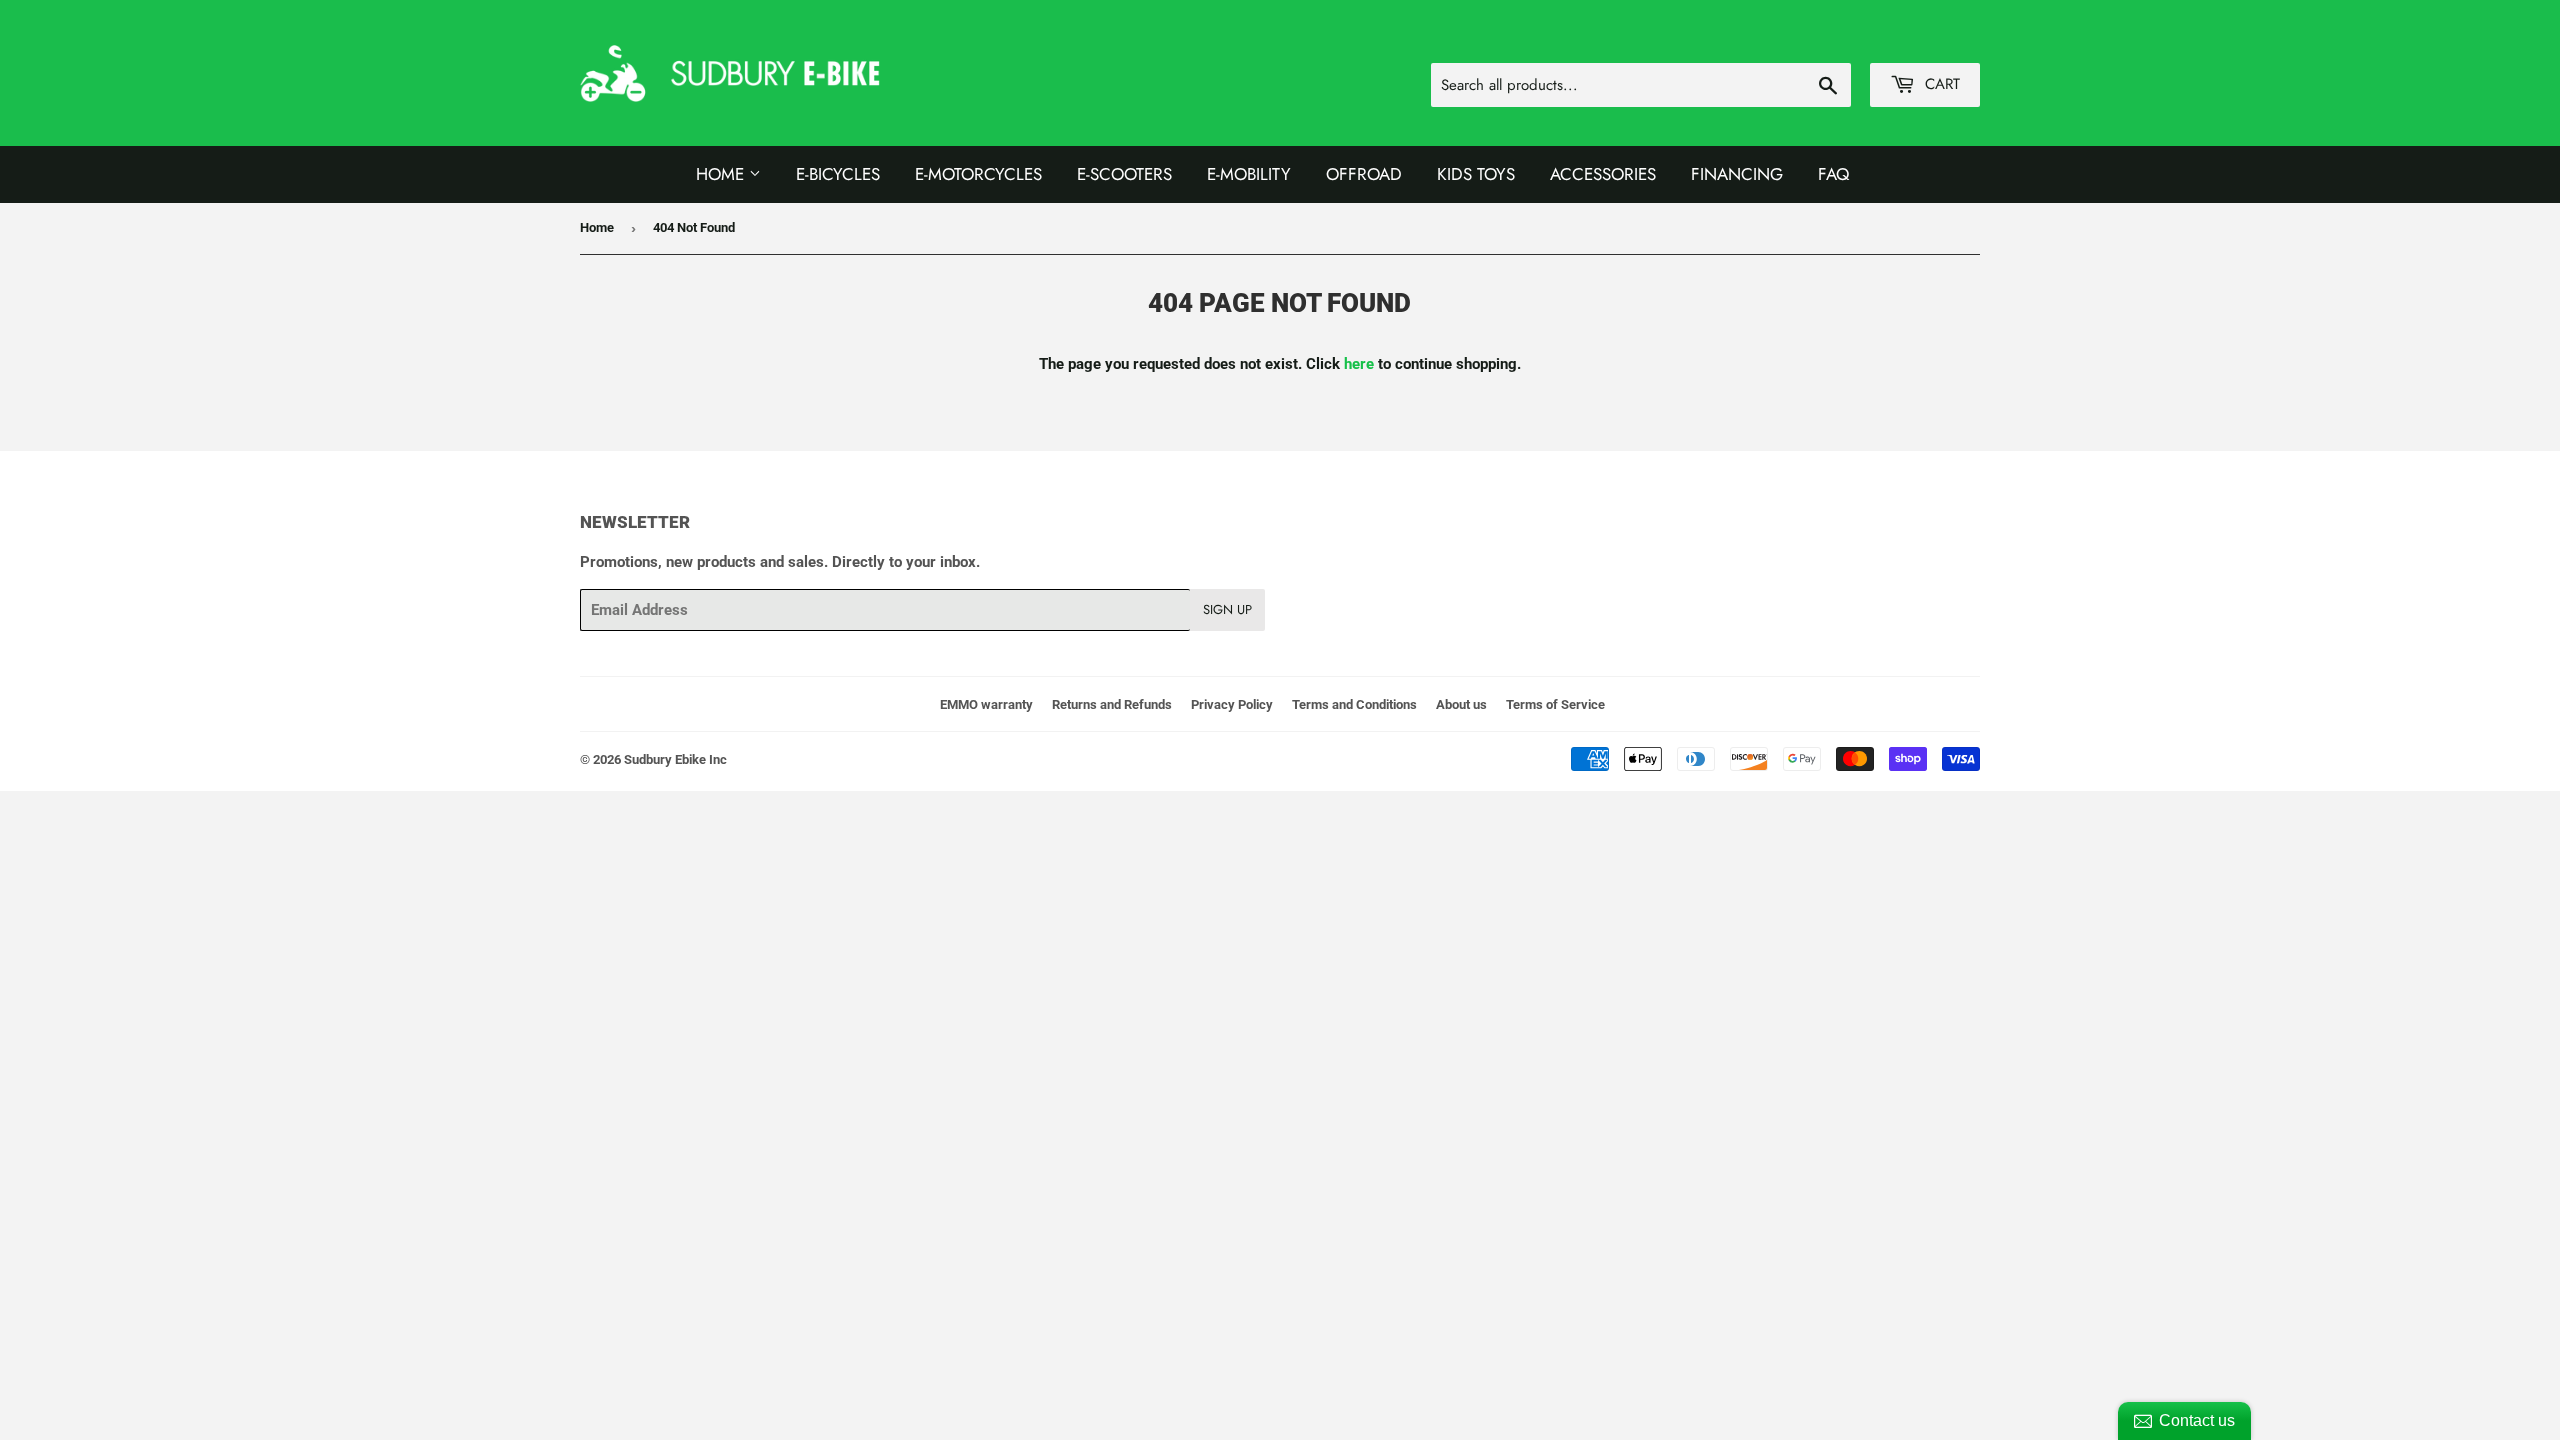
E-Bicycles (838, 174)
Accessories (1603, 174)
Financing (1737, 174)
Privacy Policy (1232, 704)
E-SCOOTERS (1124, 174)
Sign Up (1227, 609)
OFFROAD (1364, 174)
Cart (1940, 84)
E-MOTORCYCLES (978, 174)
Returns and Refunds (1112, 704)
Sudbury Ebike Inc (675, 759)
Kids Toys (1476, 174)
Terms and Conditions (1354, 704)
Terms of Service (1555, 704)
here (1359, 364)
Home (722, 174)
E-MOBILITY (1249, 174)
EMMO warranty (986, 704)
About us (1461, 704)
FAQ (1833, 174)
